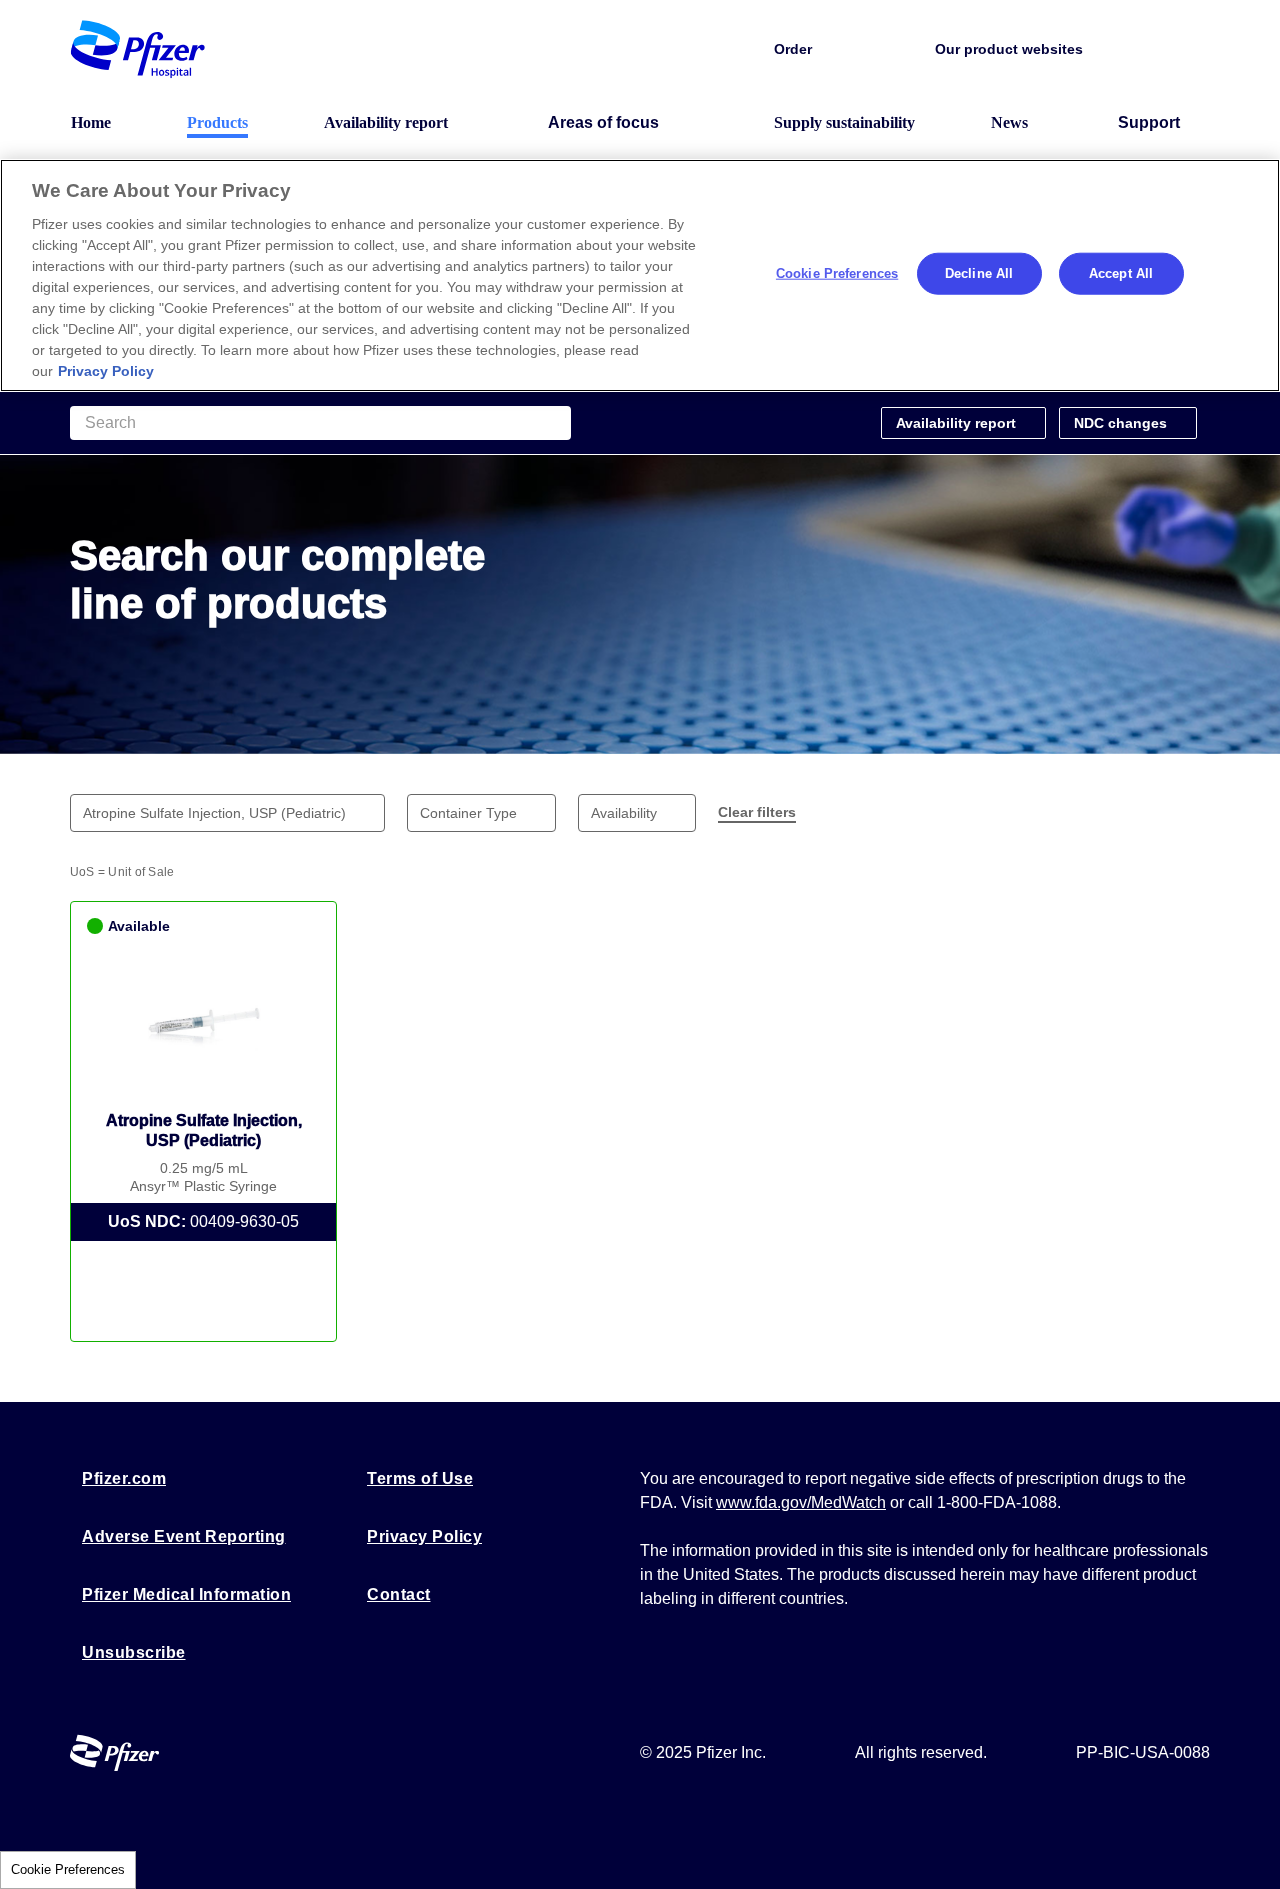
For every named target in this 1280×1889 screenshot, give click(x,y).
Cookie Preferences (68, 1869)
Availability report (386, 122)
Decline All (979, 273)
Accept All (1121, 273)
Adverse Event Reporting (184, 1536)
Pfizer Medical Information (186, 1594)
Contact (399, 1594)
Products (217, 122)
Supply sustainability (844, 122)
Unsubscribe (134, 1652)
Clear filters (757, 812)
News (1009, 122)
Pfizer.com (124, 1478)
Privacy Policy (424, 1536)
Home (91, 122)
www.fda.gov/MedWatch (801, 1502)
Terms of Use (420, 1478)
